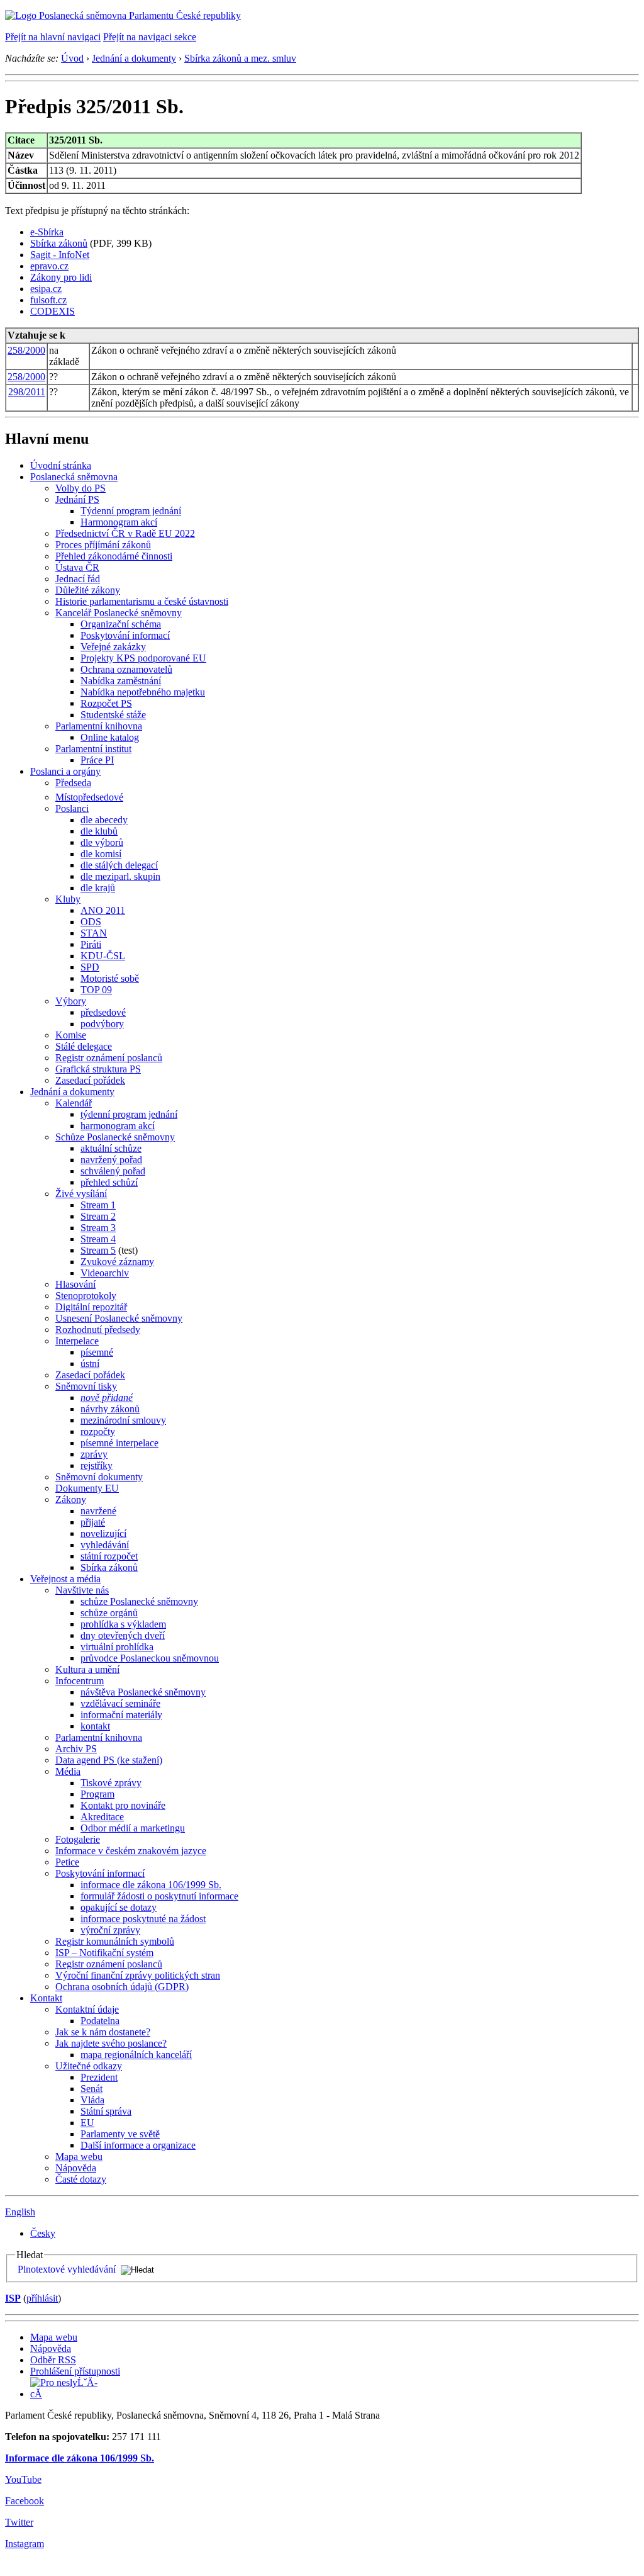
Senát (92, 2089)
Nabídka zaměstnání (121, 681)
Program (97, 1794)
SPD (90, 967)
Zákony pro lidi (61, 277)
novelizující (103, 1533)
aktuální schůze (111, 1148)
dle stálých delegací (119, 865)
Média (68, 1771)
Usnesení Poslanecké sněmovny (119, 1318)
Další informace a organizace (138, 2145)
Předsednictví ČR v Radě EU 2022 (125, 533)
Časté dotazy (81, 2179)
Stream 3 (98, 1228)
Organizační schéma (121, 624)
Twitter (19, 2522)
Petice (67, 1862)
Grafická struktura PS (98, 1069)
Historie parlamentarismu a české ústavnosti (142, 601)
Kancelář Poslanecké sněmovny (119, 613)
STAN (94, 933)
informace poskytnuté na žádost (143, 1919)
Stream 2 (98, 1216)
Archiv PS (76, 1749)
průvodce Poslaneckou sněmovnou (150, 1658)
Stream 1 (98, 1205)
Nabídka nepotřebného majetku (143, 692)
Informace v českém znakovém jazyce (131, 1851)
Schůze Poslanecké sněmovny (115, 1137)
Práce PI (97, 760)
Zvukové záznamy (117, 1262)
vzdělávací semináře (120, 1703)
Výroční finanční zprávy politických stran (138, 1975)
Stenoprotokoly (86, 1296)
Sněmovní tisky (86, 1386)
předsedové (103, 1012)
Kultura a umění (87, 1669)
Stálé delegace (84, 1046)
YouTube (23, 2479)
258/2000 (26, 350)
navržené (98, 1511)
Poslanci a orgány (65, 771)
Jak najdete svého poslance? (111, 2043)
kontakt (95, 1726)
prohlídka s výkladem (123, 1624)
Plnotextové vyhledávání (67, 2269)
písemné (97, 1352)
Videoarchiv (105, 1273)
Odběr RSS (53, 2360)
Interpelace (77, 1341)
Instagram (25, 2544)
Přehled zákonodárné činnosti (114, 556)
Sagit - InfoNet (60, 255)
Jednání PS (77, 499)
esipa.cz (46, 289)
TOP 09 (96, 990)
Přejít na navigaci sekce (150, 37)
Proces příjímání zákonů (103, 545)
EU (87, 2123)
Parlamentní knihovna (99, 726)
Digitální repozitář (91, 1307)
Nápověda (76, 2168)
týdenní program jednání (129, 1114)
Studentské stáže (113, 715)
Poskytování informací (125, 635)
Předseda (73, 783)
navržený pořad (111, 1160)
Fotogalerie (78, 1839)
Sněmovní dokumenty (99, 1477)
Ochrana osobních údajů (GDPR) (122, 1987)
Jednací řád (78, 579)
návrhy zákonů (110, 1409)
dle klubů (99, 831)
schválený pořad (113, 1171)
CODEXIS (53, 311)
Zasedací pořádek (90, 1080)
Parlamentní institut (93, 749)
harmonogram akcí (118, 1126)
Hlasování (75, 1284)
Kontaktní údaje (87, 2009)
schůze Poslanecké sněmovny (139, 1601)
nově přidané (107, 1398)
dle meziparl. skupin (120, 876)
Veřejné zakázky (113, 647)
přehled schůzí (109, 1182)
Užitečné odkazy (89, 2066)
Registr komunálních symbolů (115, 1941)
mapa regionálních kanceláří (136, 2055)
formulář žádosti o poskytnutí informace (159, 1896)
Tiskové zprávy (111, 1783)
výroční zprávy (110, 1930)
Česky (43, 2233)
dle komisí (101, 854)
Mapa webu (79, 2157)
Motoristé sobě (110, 978)
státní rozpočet (109, 1556)
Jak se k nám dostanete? (103, 2032)
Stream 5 (98, 1250)
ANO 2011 (103, 910)
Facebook (25, 2501)
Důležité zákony (88, 590)
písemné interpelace (119, 1443)
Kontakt (46, 1998)
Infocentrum (80, 1681)
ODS (91, 922)
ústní (90, 1364)
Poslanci (72, 808)
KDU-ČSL (103, 956)
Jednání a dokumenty (134, 58)
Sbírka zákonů (59, 243)
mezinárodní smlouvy (123, 1420)
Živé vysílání (81, 1194)
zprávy (94, 1454)
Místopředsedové (89, 797)
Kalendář (74, 1103)
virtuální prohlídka (117, 1647)
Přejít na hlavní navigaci (53, 37)
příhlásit (42, 2298)
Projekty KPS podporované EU (143, 658)
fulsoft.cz (48, 300)
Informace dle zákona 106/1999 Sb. (80, 2458)
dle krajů (98, 888)
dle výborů (102, 842)
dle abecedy (104, 820)
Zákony (71, 1499)
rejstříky (97, 1465)
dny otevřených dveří (123, 1635)
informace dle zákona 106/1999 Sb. (151, 1885)
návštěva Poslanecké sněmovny (143, 1692)
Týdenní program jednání (131, 511)
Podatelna (100, 2021)
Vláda (92, 2100)
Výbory (71, 1001)
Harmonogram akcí (119, 522)
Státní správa (106, 2111)
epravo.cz (49, 266)
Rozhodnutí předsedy (98, 1330)
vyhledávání (105, 1545)
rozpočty (98, 1431)
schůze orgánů (109, 1613)
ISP (13, 2298)
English (20, 2212)
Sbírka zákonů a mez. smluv (240, 58)
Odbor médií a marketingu (133, 1828)
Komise (71, 1035)
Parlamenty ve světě (120, 2134)
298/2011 (27, 392)
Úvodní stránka (61, 465)
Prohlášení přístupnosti (75, 2371)
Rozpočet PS (106, 703)
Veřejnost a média (65, 1579)
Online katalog (110, 737)
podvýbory (102, 1024)
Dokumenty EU (87, 1488)
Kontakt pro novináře (123, 1805)
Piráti (91, 944)
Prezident (99, 2077)
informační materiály (121, 1715)
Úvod (72, 58)
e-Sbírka (47, 232)
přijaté (93, 1522)
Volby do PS (80, 488)
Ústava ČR (77, 567)
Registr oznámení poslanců (109, 1058)
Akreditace (102, 1817)
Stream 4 (98, 1239)
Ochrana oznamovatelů (126, 669)
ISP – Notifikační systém (104, 1953)
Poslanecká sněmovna (74, 477)
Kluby (68, 899)
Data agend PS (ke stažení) (109, 1760)
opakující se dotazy (119, 1907)
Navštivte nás (82, 1590)
